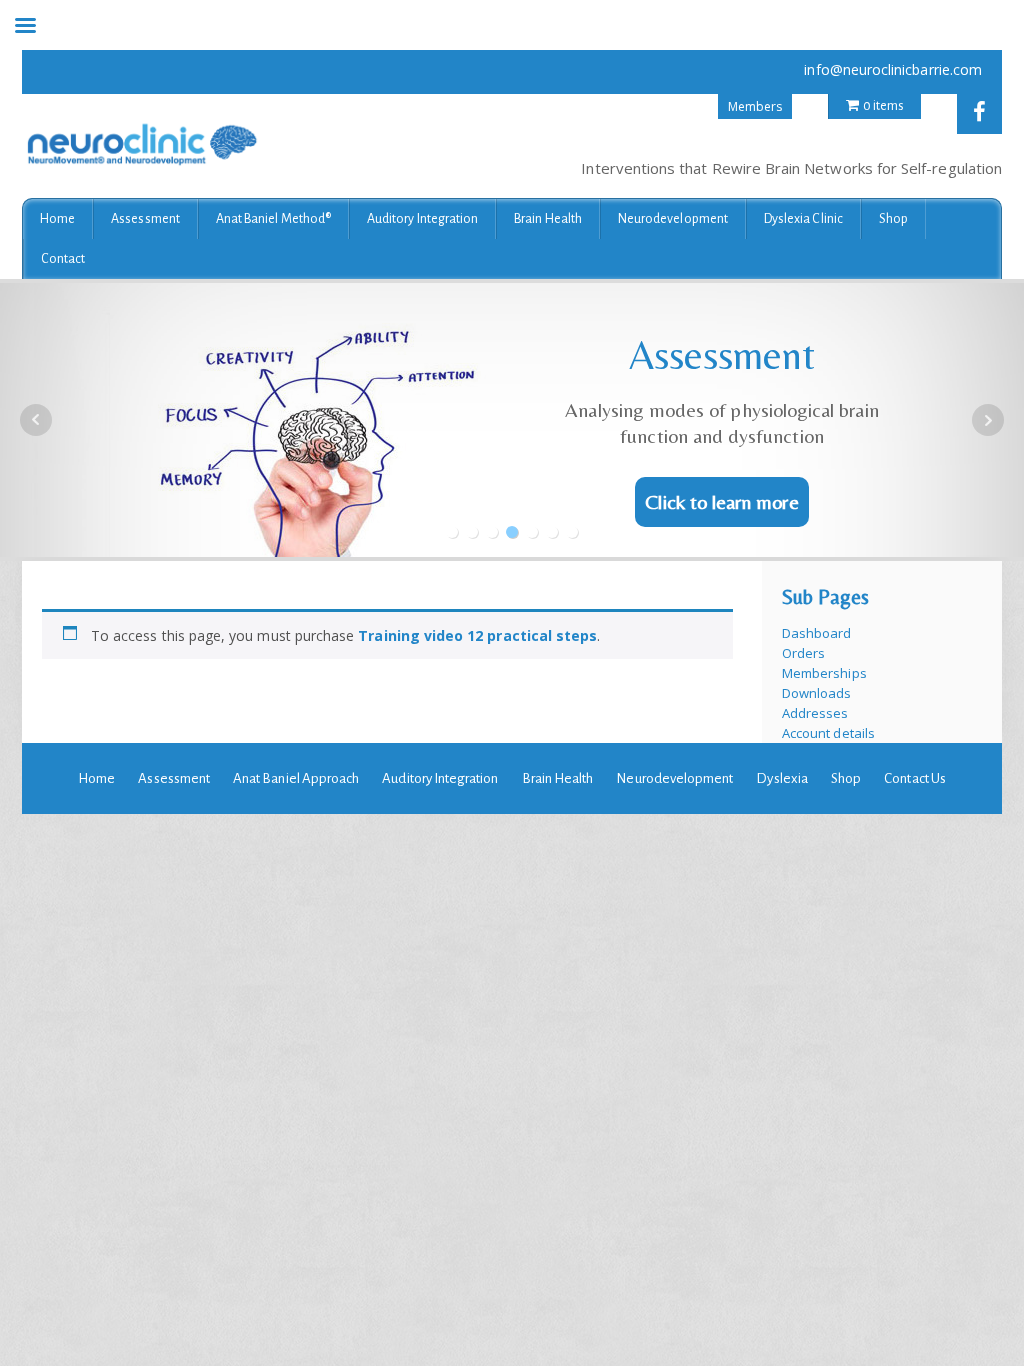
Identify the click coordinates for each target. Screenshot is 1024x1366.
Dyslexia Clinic (803, 219)
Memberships (824, 673)
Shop (893, 219)
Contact (63, 259)
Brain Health (548, 219)
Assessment (145, 219)
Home (57, 219)
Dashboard (817, 633)
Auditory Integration (422, 219)
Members (755, 106)
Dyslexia (781, 778)
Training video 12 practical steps (477, 635)
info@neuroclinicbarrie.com (893, 69)
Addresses (815, 713)
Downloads (817, 693)
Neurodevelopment (673, 219)
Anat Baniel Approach (296, 778)
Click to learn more (721, 501)
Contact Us (915, 778)
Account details (828, 733)
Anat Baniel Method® (273, 219)
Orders (803, 653)
